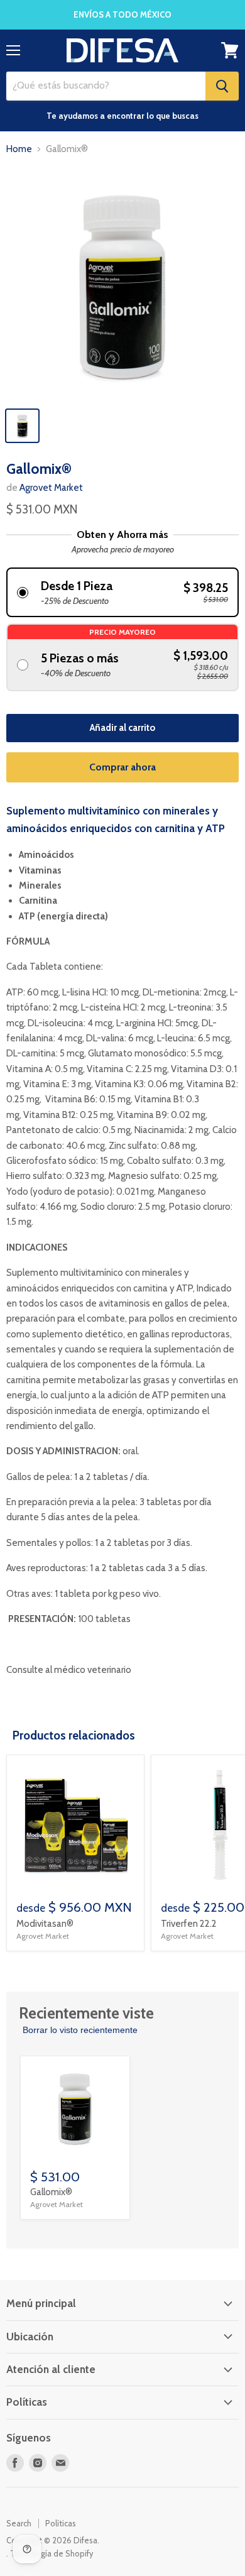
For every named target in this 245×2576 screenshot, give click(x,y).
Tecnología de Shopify (52, 2553)
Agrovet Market (51, 488)
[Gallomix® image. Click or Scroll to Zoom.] (122, 283)
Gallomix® (51, 2192)
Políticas (61, 2523)
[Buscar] (222, 86)
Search (19, 2523)
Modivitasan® (45, 1924)
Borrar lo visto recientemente (80, 2030)
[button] (122, 592)
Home (19, 149)
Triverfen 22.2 (189, 1924)
